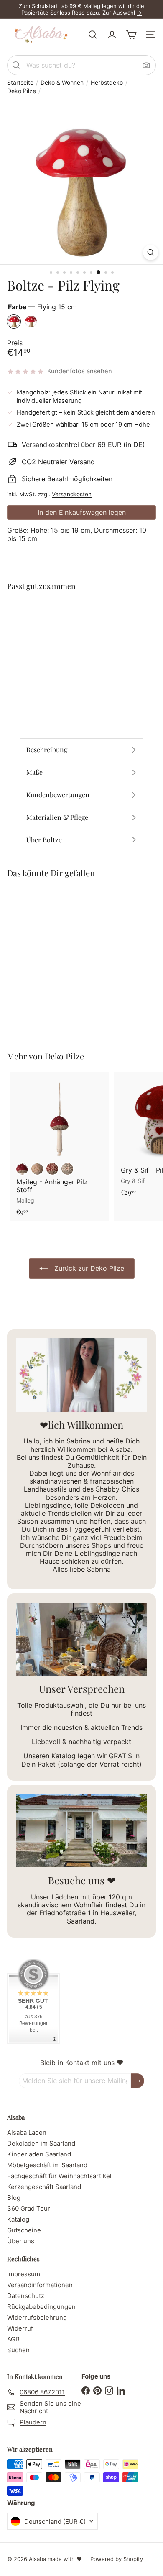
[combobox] (81, 65)
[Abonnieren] (138, 2081)
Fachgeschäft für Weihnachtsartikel (59, 2176)
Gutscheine (24, 2230)
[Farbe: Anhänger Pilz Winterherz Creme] (37, 1169)
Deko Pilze (22, 91)
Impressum (24, 2274)
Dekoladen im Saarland (41, 2143)
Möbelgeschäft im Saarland (47, 2165)
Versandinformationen (40, 2285)
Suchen (18, 2350)
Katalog (18, 2219)
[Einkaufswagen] (131, 35)
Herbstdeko (107, 83)
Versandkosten (72, 494)
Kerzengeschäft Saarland (44, 2187)
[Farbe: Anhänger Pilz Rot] (22, 1169)
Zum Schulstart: (39, 6)
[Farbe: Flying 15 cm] (81, 614)
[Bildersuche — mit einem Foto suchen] (146, 65)
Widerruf (20, 2328)
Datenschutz (26, 2296)
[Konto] (112, 35)
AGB (13, 2339)
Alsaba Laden (27, 2132)
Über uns (21, 2241)
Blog (14, 2198)
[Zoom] (151, 252)
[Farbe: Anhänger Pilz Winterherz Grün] (67, 1169)
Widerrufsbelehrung (37, 2317)
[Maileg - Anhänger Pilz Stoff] (59, 1146)
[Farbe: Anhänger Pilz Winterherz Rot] (52, 1169)
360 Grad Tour (29, 2208)
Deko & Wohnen (62, 83)
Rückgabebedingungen (41, 2307)
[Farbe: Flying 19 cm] (96, 614)
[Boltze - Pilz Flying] (81, 630)
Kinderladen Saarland (39, 2154)
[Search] (16, 65)
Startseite (20, 83)
